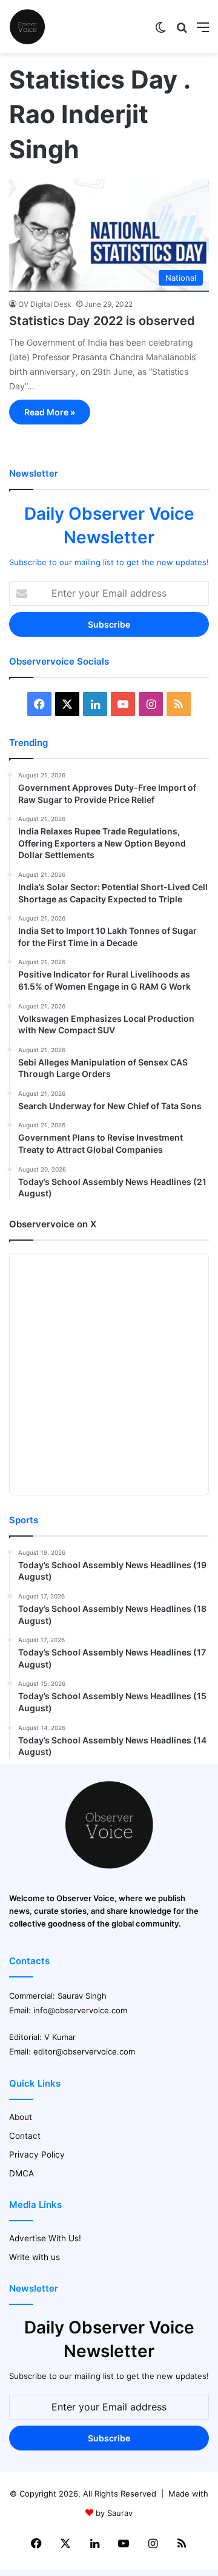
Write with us (35, 2257)
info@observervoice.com (80, 2010)
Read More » (50, 412)
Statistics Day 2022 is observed (102, 321)
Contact (25, 2136)
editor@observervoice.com (84, 2051)
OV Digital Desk (45, 304)
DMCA (21, 2173)
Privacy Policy (37, 2155)
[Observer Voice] (27, 27)
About (21, 2117)
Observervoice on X (53, 1224)
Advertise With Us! (45, 2238)
